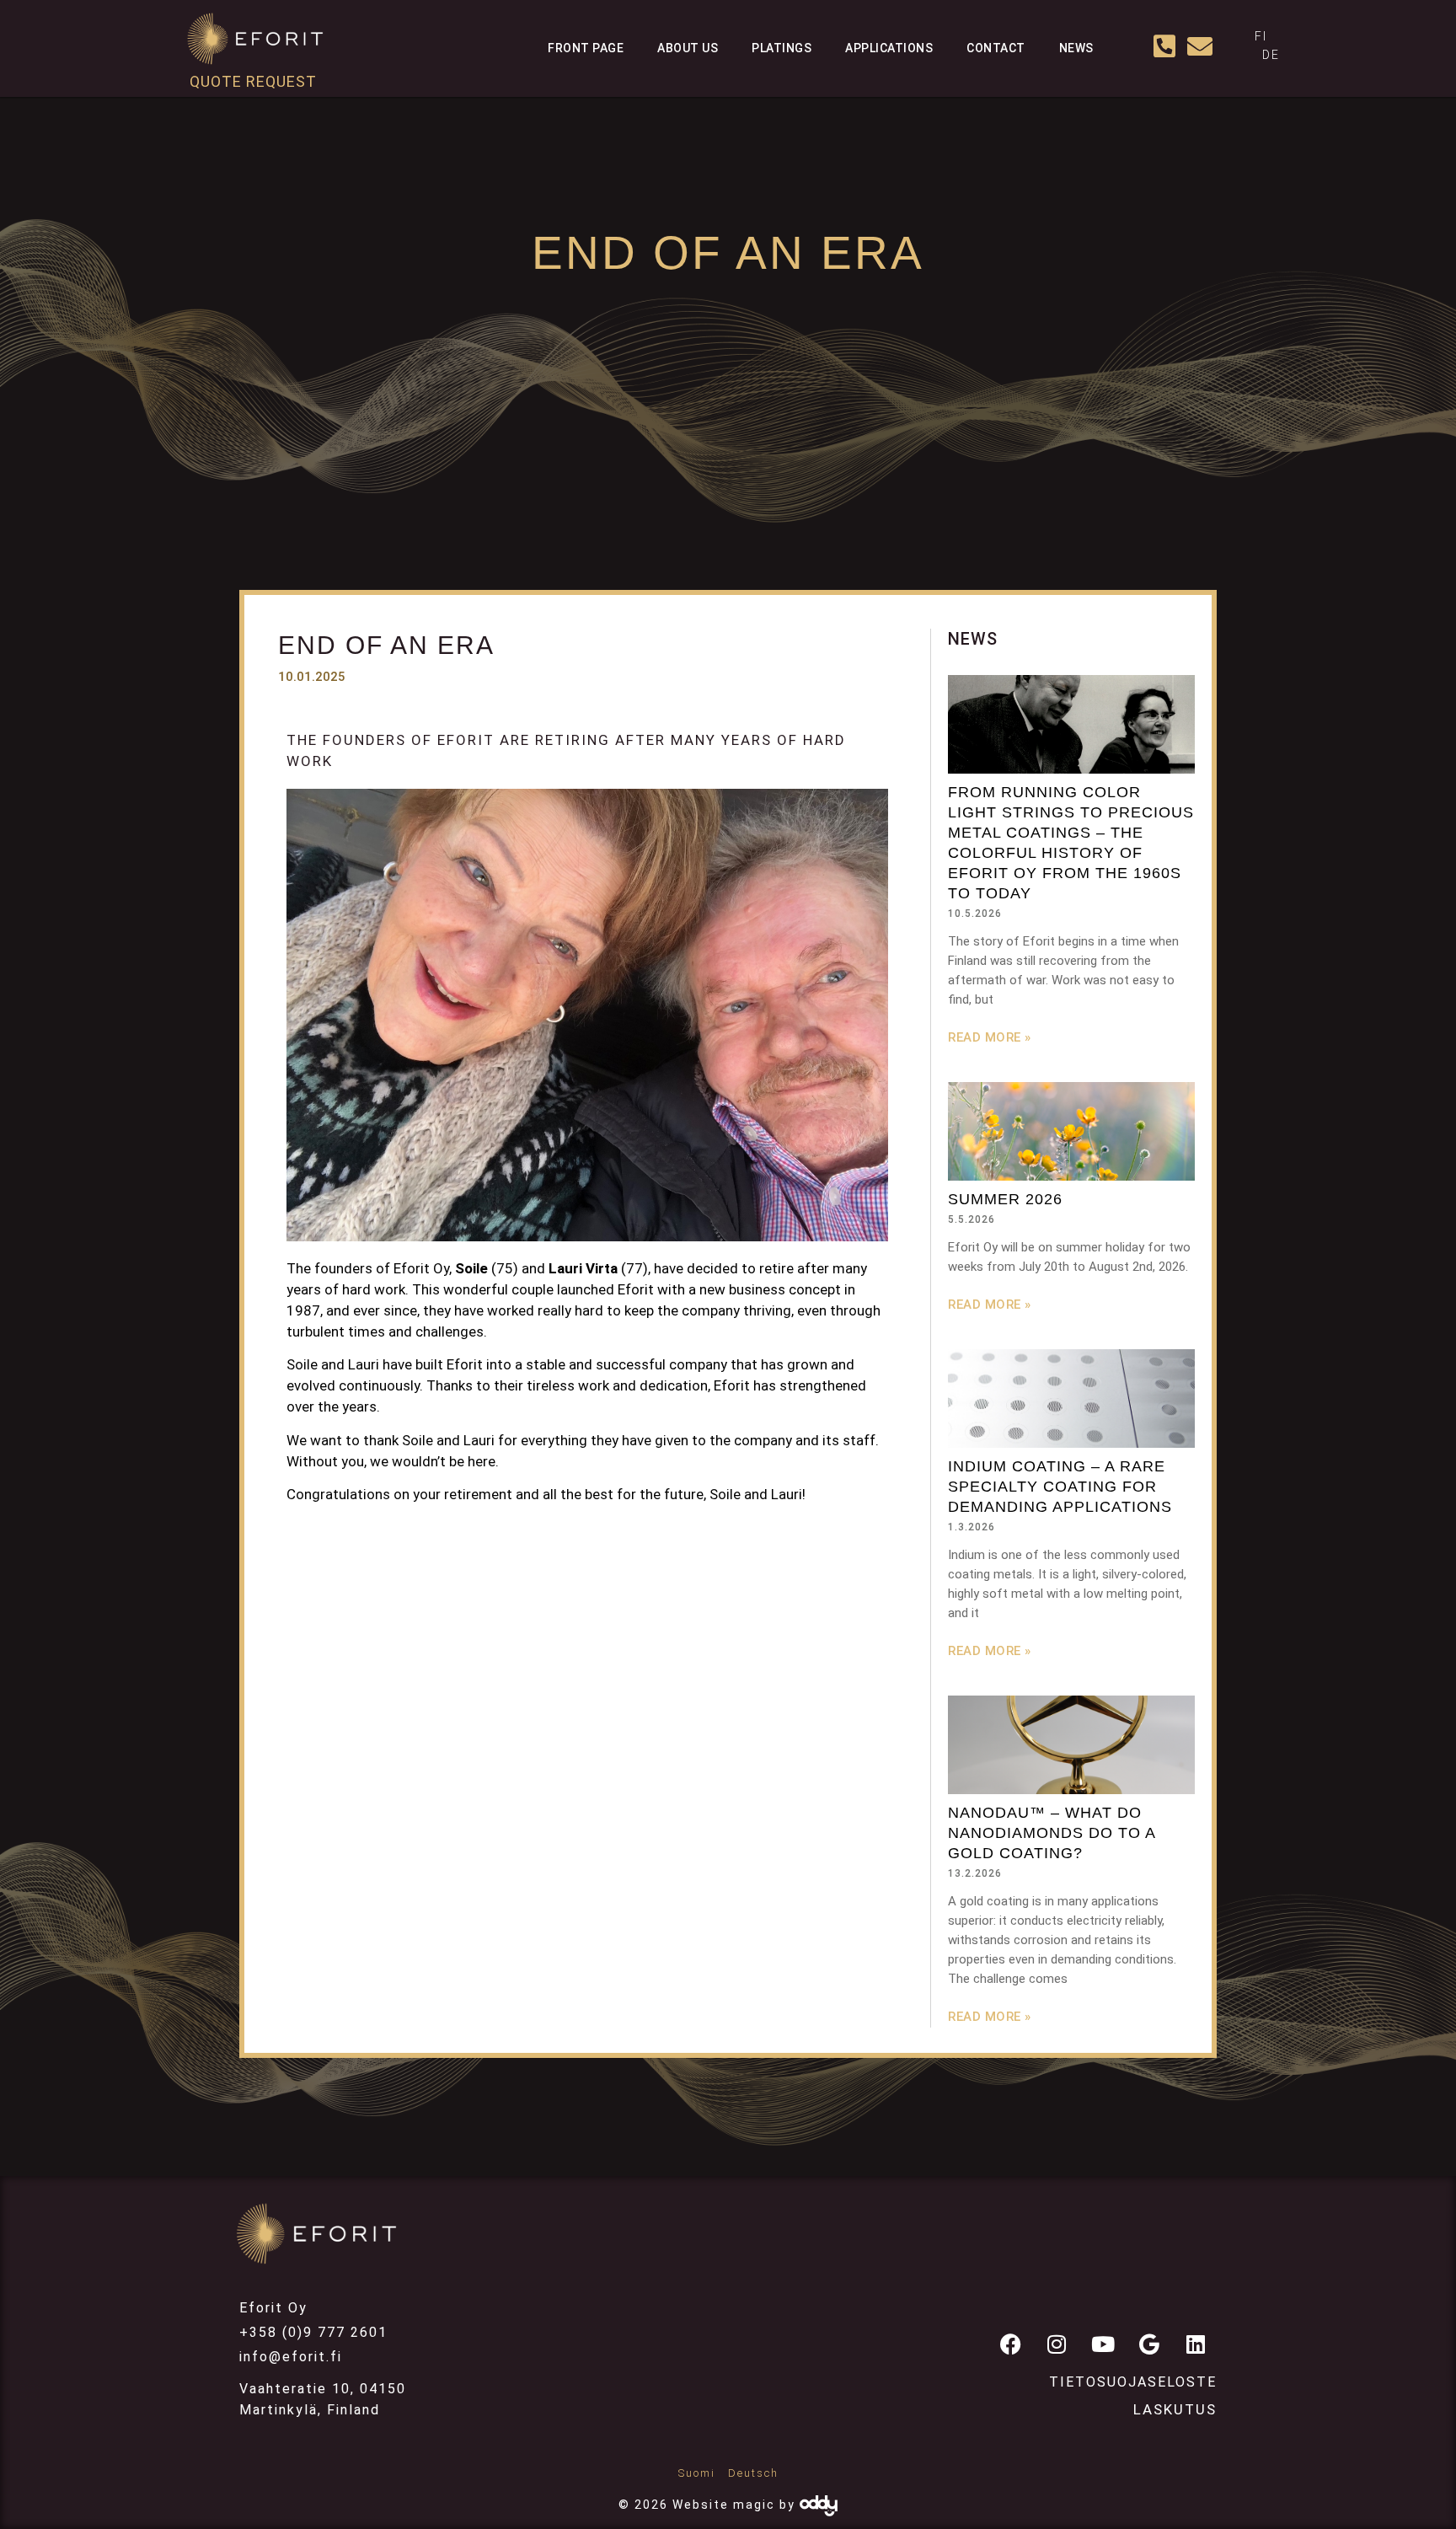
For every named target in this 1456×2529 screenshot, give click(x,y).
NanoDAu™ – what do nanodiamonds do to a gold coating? (1052, 1833)
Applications (889, 48)
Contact (996, 48)
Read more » (990, 1037)
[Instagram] (1057, 2344)
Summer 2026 (1005, 1199)
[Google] (1149, 2344)
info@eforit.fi (291, 2357)
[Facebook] (1010, 2344)
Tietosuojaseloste (1133, 2382)
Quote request (253, 81)
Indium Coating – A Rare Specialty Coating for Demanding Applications (1060, 1487)
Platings (782, 48)
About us (688, 48)
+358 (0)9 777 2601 (313, 2332)
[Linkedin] (1196, 2344)
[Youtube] (1103, 2344)
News (1076, 48)
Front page (586, 48)
